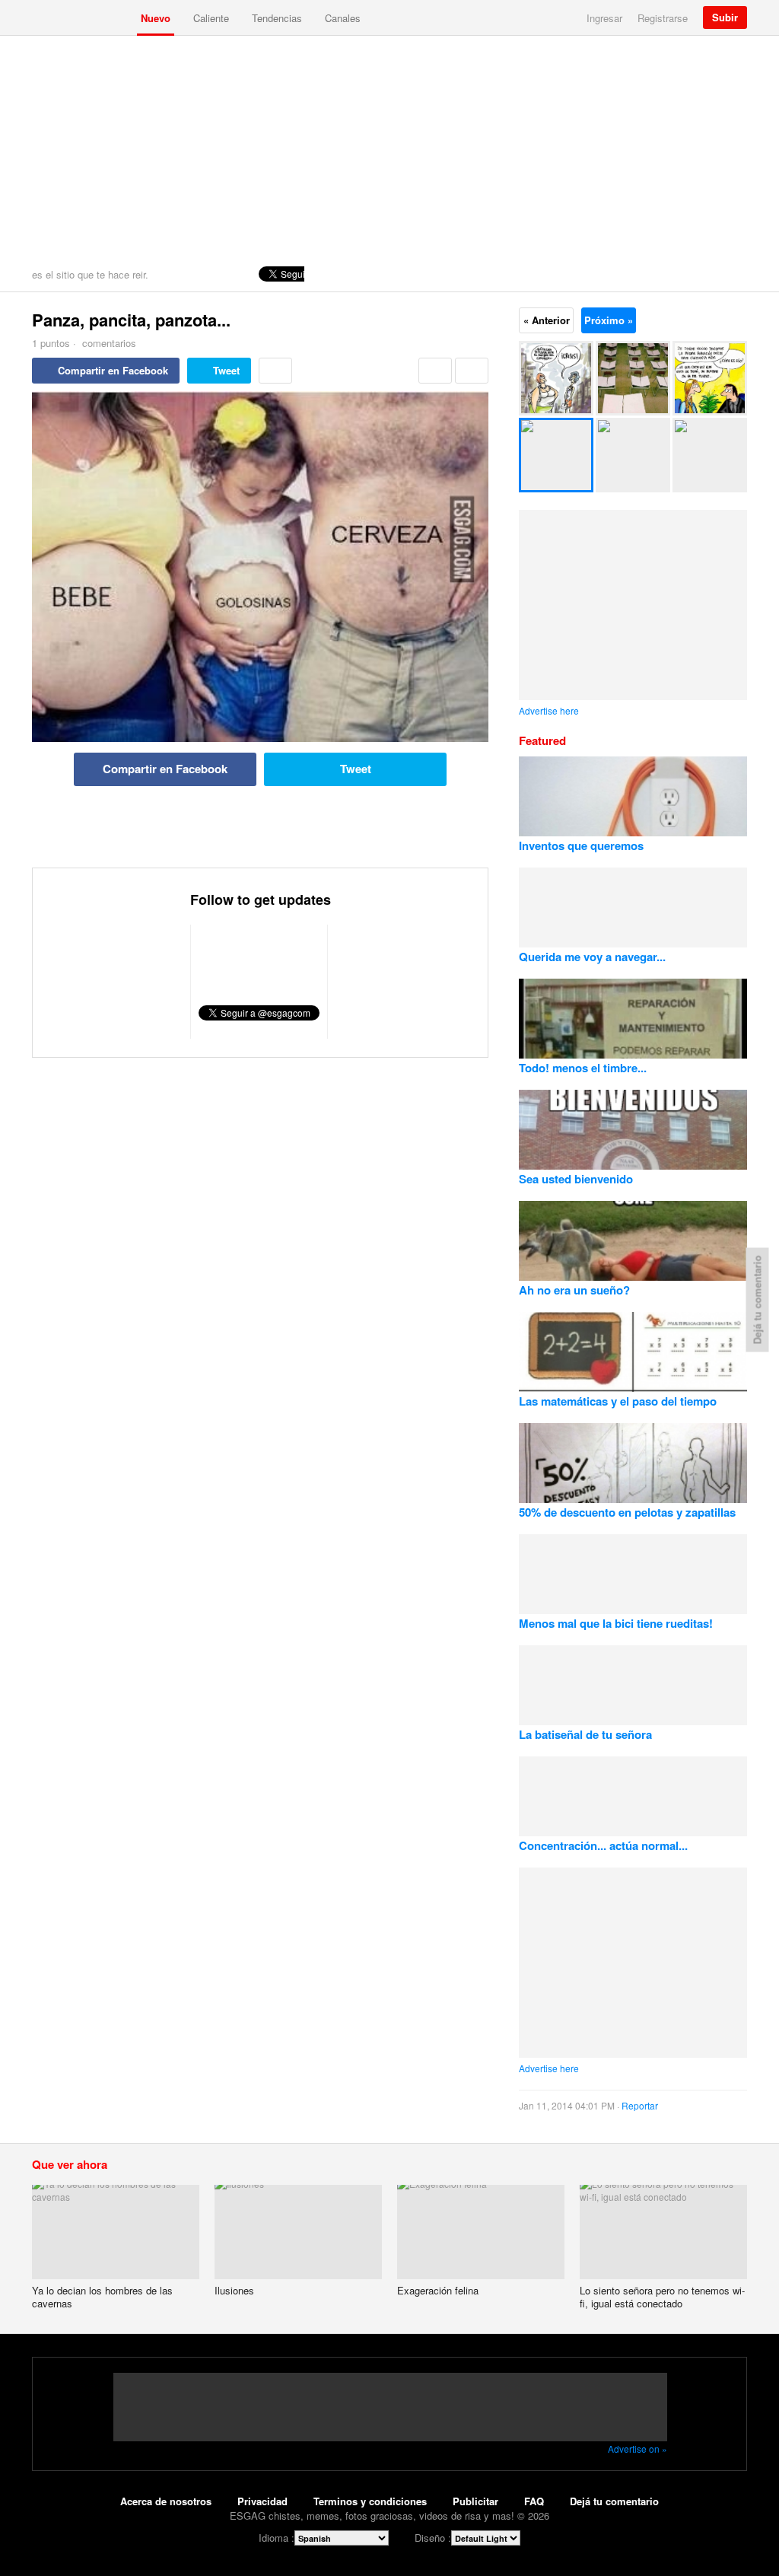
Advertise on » (638, 2449)
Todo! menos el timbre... (583, 1068)
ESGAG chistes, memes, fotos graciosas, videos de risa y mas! (81, 18)
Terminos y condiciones (370, 2501)
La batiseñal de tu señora (585, 1734)
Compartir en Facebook (113, 370)
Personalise (732, 274)
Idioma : (277, 2538)
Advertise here (549, 710)
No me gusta (472, 371)
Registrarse (663, 18)
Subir (725, 17)
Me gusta (435, 371)
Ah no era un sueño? (574, 1290)
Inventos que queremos (581, 845)
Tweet (226, 370)
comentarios (108, 343)
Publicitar (475, 2501)
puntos (51, 343)
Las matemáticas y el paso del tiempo (618, 1401)
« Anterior (547, 320)
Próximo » (609, 320)
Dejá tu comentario (614, 2501)
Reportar (640, 2105)
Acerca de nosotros (166, 2501)
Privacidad (262, 2501)
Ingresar (604, 18)
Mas (275, 371)
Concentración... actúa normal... (603, 1845)
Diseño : (433, 2538)
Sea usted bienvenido (576, 1179)
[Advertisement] (389, 150)
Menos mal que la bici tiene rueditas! (616, 1623)
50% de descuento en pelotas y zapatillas (627, 1512)
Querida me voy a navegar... (592, 957)
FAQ (534, 2501)
